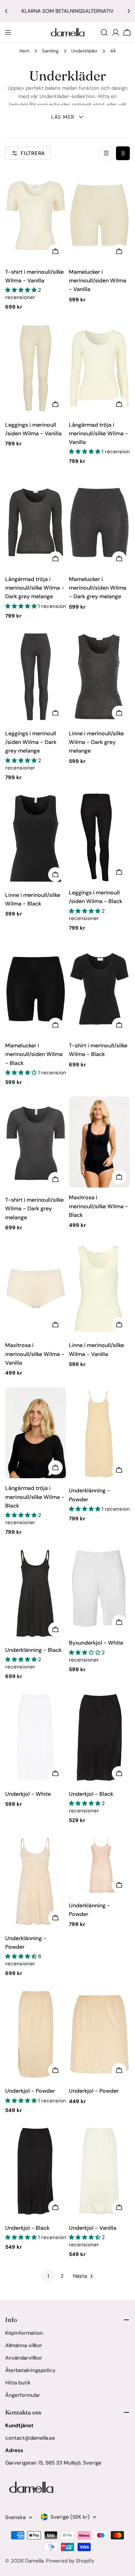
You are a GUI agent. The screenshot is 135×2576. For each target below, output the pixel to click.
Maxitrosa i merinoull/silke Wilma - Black (98, 1206)
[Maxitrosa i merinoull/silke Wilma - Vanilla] (36, 1289)
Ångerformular (23, 2395)
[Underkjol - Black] (99, 1737)
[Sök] (104, 32)
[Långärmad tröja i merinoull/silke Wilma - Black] (36, 1433)
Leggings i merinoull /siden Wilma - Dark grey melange (31, 742)
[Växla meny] (8, 32)
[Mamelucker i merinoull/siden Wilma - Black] (36, 989)
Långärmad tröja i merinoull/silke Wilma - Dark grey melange (35, 588)
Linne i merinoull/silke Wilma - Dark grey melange (96, 742)
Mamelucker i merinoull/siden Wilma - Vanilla (98, 281)
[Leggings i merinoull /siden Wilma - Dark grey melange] (36, 677)
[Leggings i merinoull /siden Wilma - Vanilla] (36, 368)
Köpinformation (24, 2333)
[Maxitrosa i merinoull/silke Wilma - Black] (99, 1142)
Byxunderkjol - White (96, 1643)
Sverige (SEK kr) (70, 2517)
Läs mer (63, 117)
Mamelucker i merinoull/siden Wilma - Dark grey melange (98, 588)
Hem (24, 51)
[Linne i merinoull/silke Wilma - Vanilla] (99, 1289)
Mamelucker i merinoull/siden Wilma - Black (34, 1054)
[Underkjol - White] (36, 1737)
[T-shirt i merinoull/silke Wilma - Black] (99, 989)
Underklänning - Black (33, 1650)
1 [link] (48, 2276)
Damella (34, 2561)
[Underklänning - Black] (36, 1593)
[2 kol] (123, 153)
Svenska (15, 2517)
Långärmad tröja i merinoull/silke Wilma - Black (35, 1497)
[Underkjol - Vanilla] (99, 2171)
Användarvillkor (24, 2358)
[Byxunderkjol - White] (99, 1590)
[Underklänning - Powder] (99, 1434)
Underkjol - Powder (30, 2091)
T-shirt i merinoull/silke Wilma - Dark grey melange (34, 1209)
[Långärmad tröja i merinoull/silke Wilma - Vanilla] (99, 368)
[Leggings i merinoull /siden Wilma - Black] (99, 837)
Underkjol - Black (91, 1794)
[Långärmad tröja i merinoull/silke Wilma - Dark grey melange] (36, 522)
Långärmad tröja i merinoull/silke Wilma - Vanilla (98, 434)
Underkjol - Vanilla (93, 2228)
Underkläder (84, 51)
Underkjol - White (28, 1794)
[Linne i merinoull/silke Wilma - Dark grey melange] (99, 677)
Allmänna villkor (24, 2345)
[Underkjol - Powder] (36, 2035)
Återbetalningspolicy (30, 2370)
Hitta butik (18, 2383)
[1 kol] (106, 153)
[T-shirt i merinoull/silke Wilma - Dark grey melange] (36, 1143)
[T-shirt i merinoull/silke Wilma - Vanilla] (36, 215)
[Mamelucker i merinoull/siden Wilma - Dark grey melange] (99, 522)
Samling (50, 51)
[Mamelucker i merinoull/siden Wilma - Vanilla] (99, 215)
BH (33, 105)
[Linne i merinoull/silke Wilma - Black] (36, 838)
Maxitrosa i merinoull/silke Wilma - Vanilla (35, 1354)
